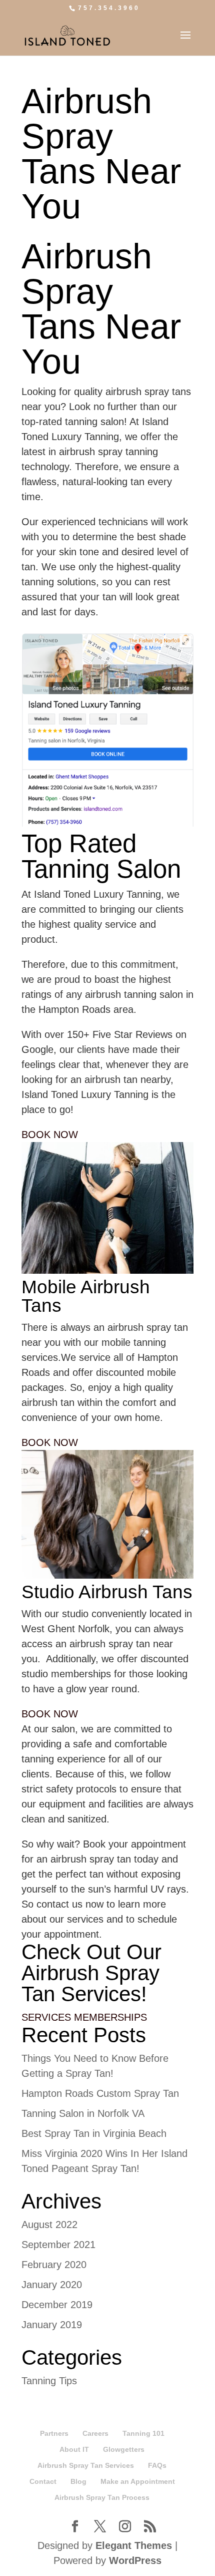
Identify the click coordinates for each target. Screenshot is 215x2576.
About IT (74, 2449)
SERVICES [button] (48, 2017)
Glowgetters (124, 2449)
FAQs (157, 2465)
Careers (95, 2433)
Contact (43, 2481)
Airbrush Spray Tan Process (102, 2497)
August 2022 (49, 2225)
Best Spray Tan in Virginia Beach (94, 2133)
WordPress (135, 2560)
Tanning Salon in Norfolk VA (83, 2113)
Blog (78, 2481)
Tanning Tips (49, 2381)
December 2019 (57, 2305)
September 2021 (58, 2245)
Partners (54, 2433)
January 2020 (52, 2285)
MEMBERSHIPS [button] (110, 2017)
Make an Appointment (138, 2481)
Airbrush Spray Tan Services (86, 2465)
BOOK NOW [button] (50, 1135)
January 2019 (52, 2325)
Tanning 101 (143, 2433)
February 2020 (54, 2265)
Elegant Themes (134, 2545)
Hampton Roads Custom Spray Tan (100, 2093)
